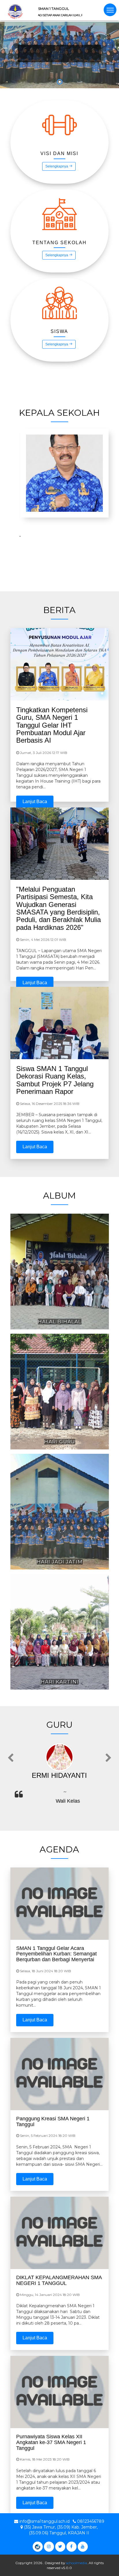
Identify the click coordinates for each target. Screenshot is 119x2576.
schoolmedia (77, 2563)
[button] (8, 59)
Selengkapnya (57, 166)
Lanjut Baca (35, 802)
